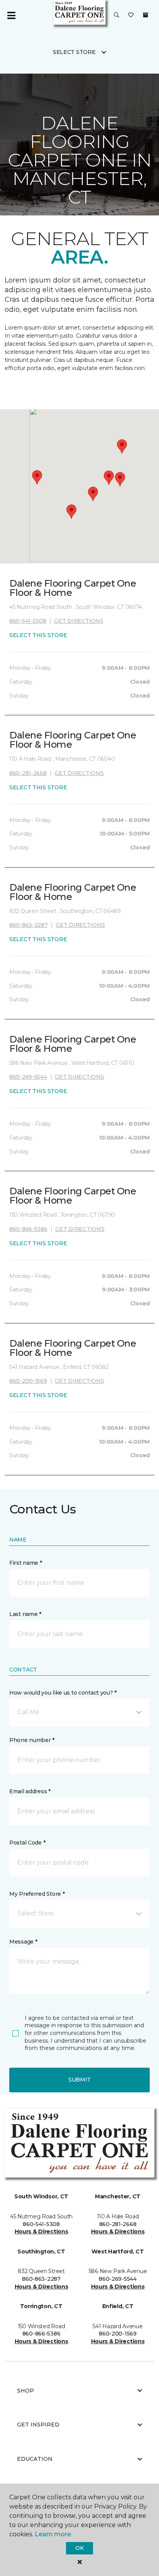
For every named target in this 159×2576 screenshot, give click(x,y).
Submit (79, 2080)
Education (35, 2459)
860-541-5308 (28, 621)
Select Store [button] (74, 52)
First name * (26, 1563)
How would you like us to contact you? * (63, 1693)
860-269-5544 (28, 1077)
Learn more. (53, 2534)
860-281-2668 (28, 773)
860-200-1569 (28, 1381)
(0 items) (145, 15)
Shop (25, 2391)
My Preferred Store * (37, 1894)
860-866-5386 (28, 1229)
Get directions (79, 621)
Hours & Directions (41, 2231)
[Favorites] (131, 15)
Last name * (25, 1614)
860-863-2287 (29, 925)
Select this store (38, 635)
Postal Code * (27, 1843)
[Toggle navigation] (11, 15)
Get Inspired (38, 2425)
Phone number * (32, 1740)
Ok (79, 2548)
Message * (23, 1942)
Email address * (30, 1791)
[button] (117, 15)
